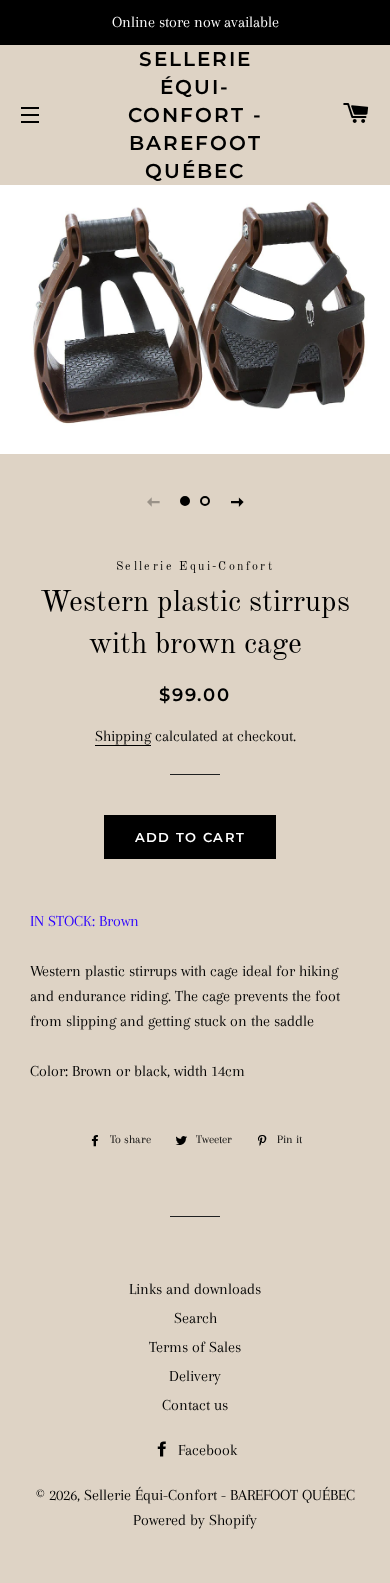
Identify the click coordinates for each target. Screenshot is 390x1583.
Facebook (205, 1450)
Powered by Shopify (195, 1520)
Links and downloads (195, 1289)
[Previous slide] (153, 501)
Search (195, 1318)
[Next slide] (237, 501)
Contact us (195, 1405)
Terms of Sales (195, 1347)
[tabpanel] (195, 317)
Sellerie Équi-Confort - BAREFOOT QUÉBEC (195, 115)
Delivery (195, 1376)
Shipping (123, 736)
